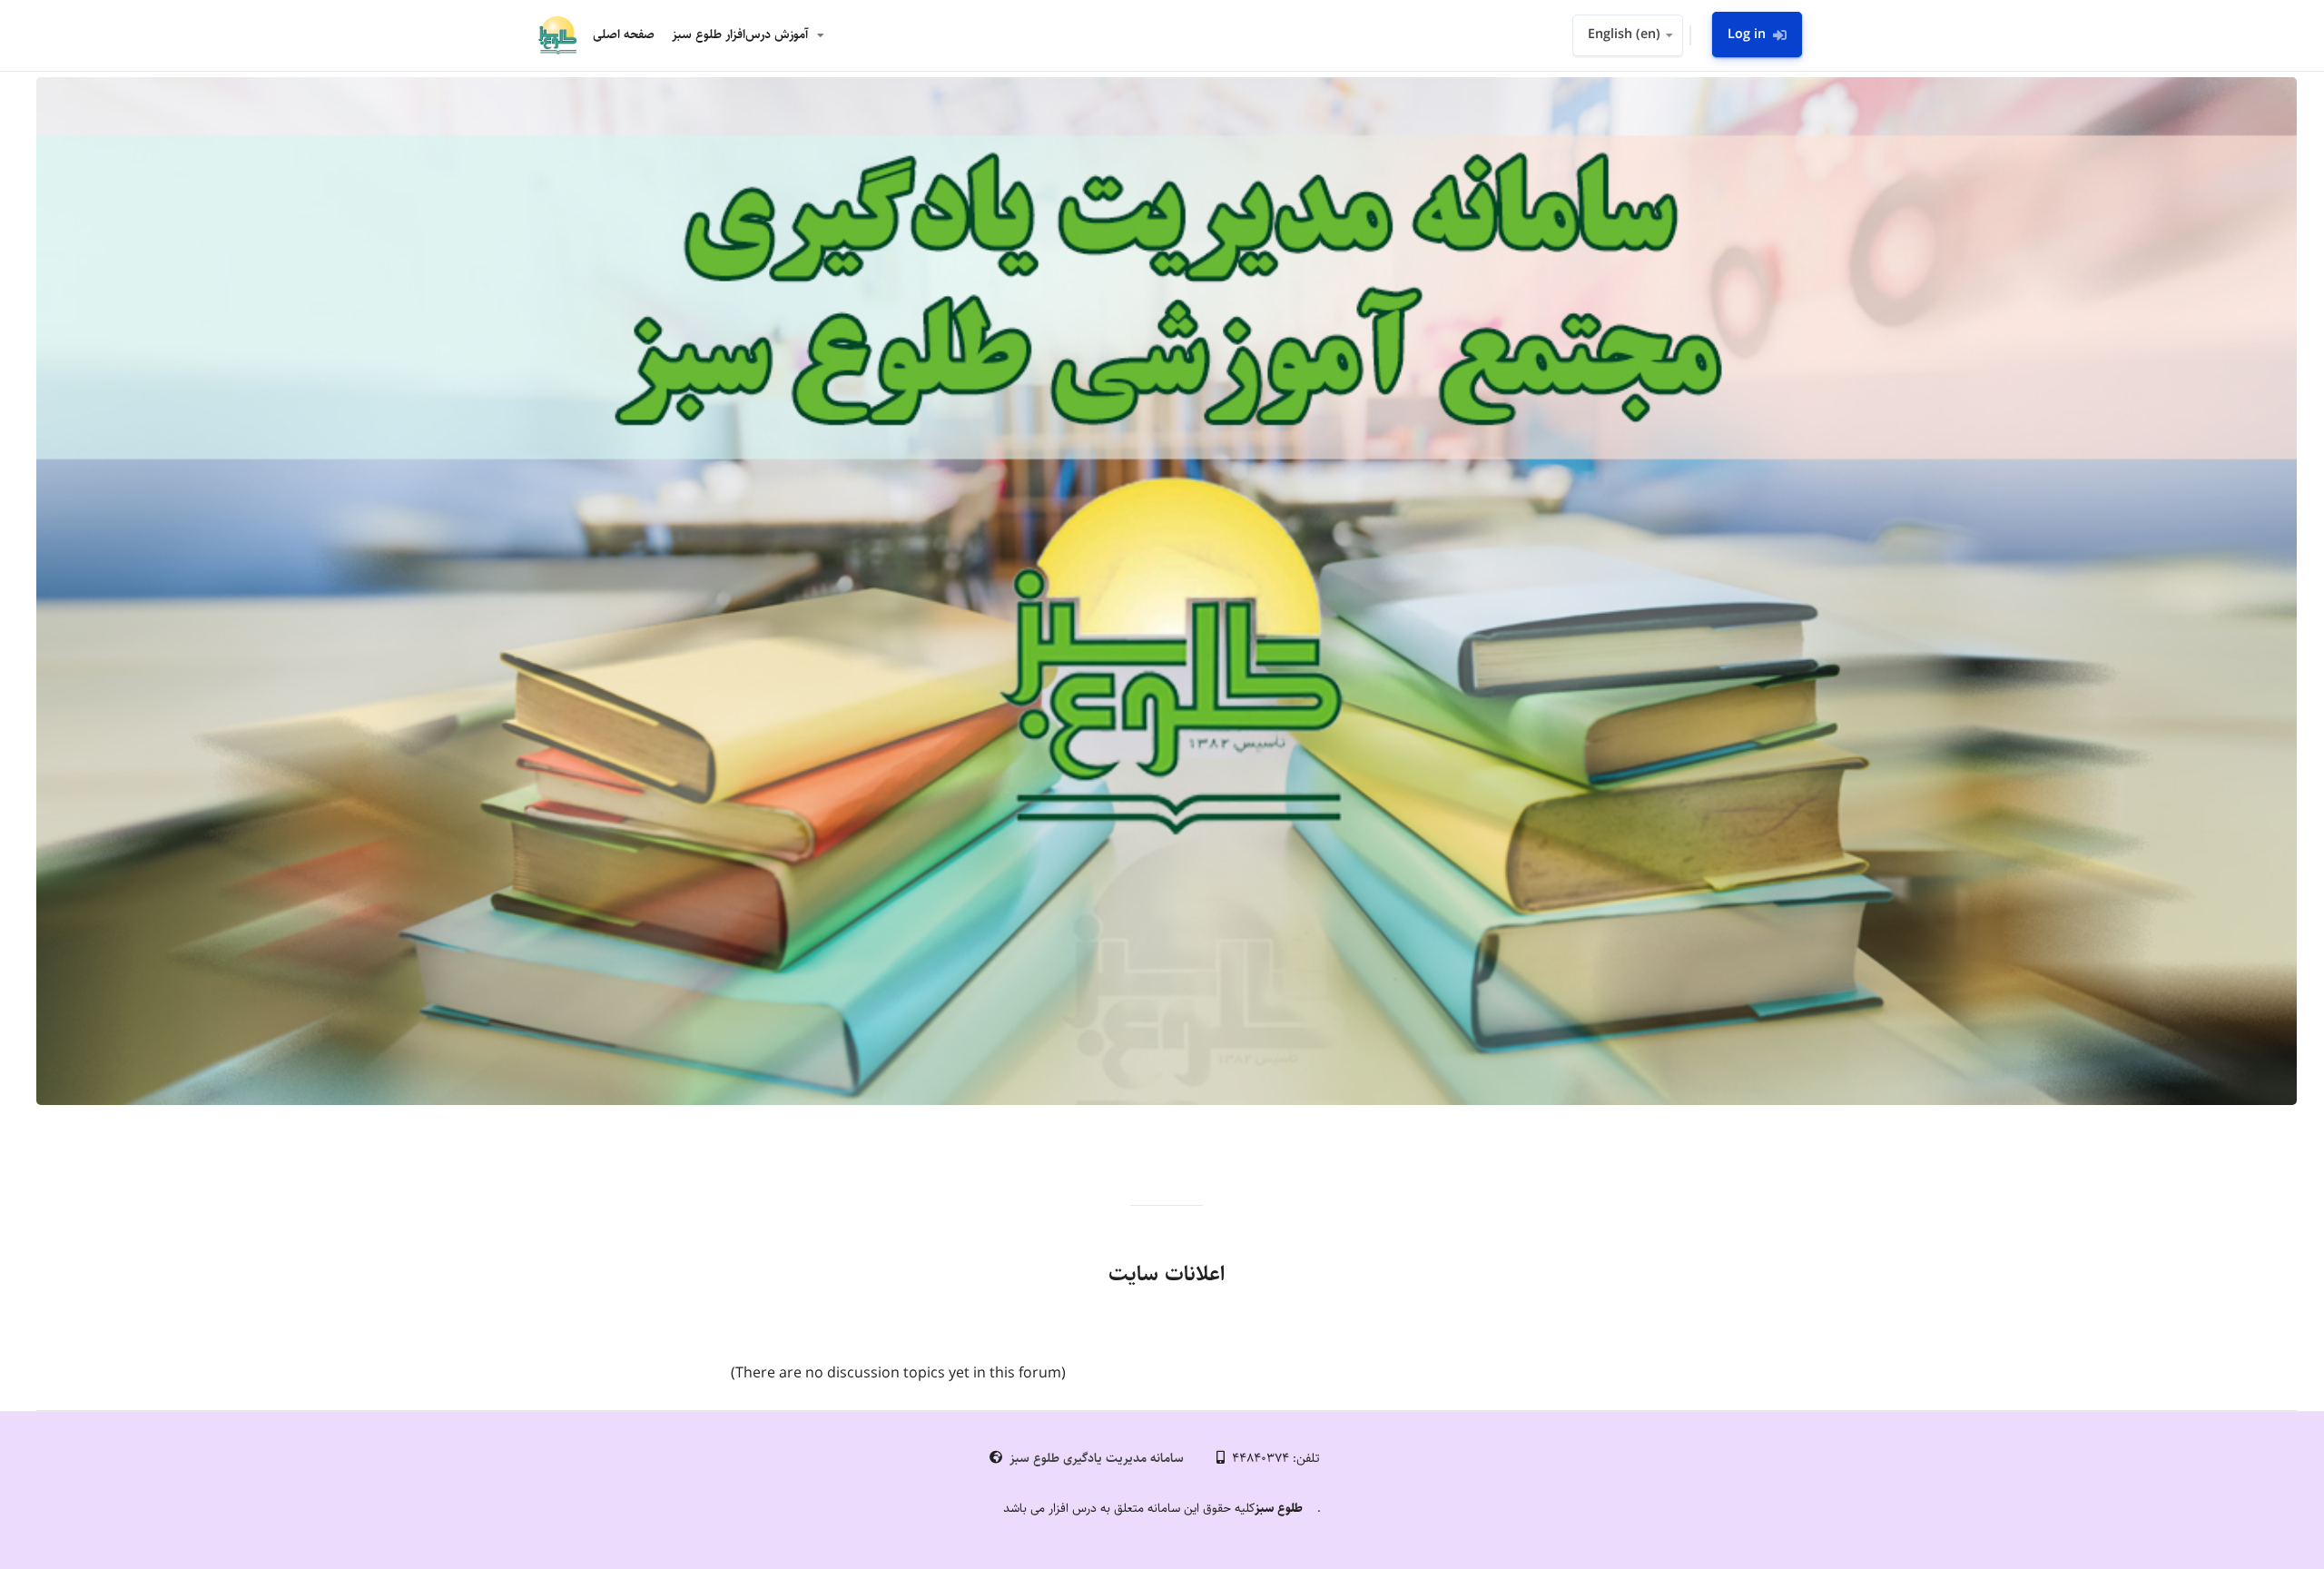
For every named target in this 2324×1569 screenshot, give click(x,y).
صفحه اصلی (624, 35)
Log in (1747, 35)
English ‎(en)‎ (1624, 35)
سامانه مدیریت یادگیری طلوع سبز (1097, 1458)
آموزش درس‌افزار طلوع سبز (740, 35)
